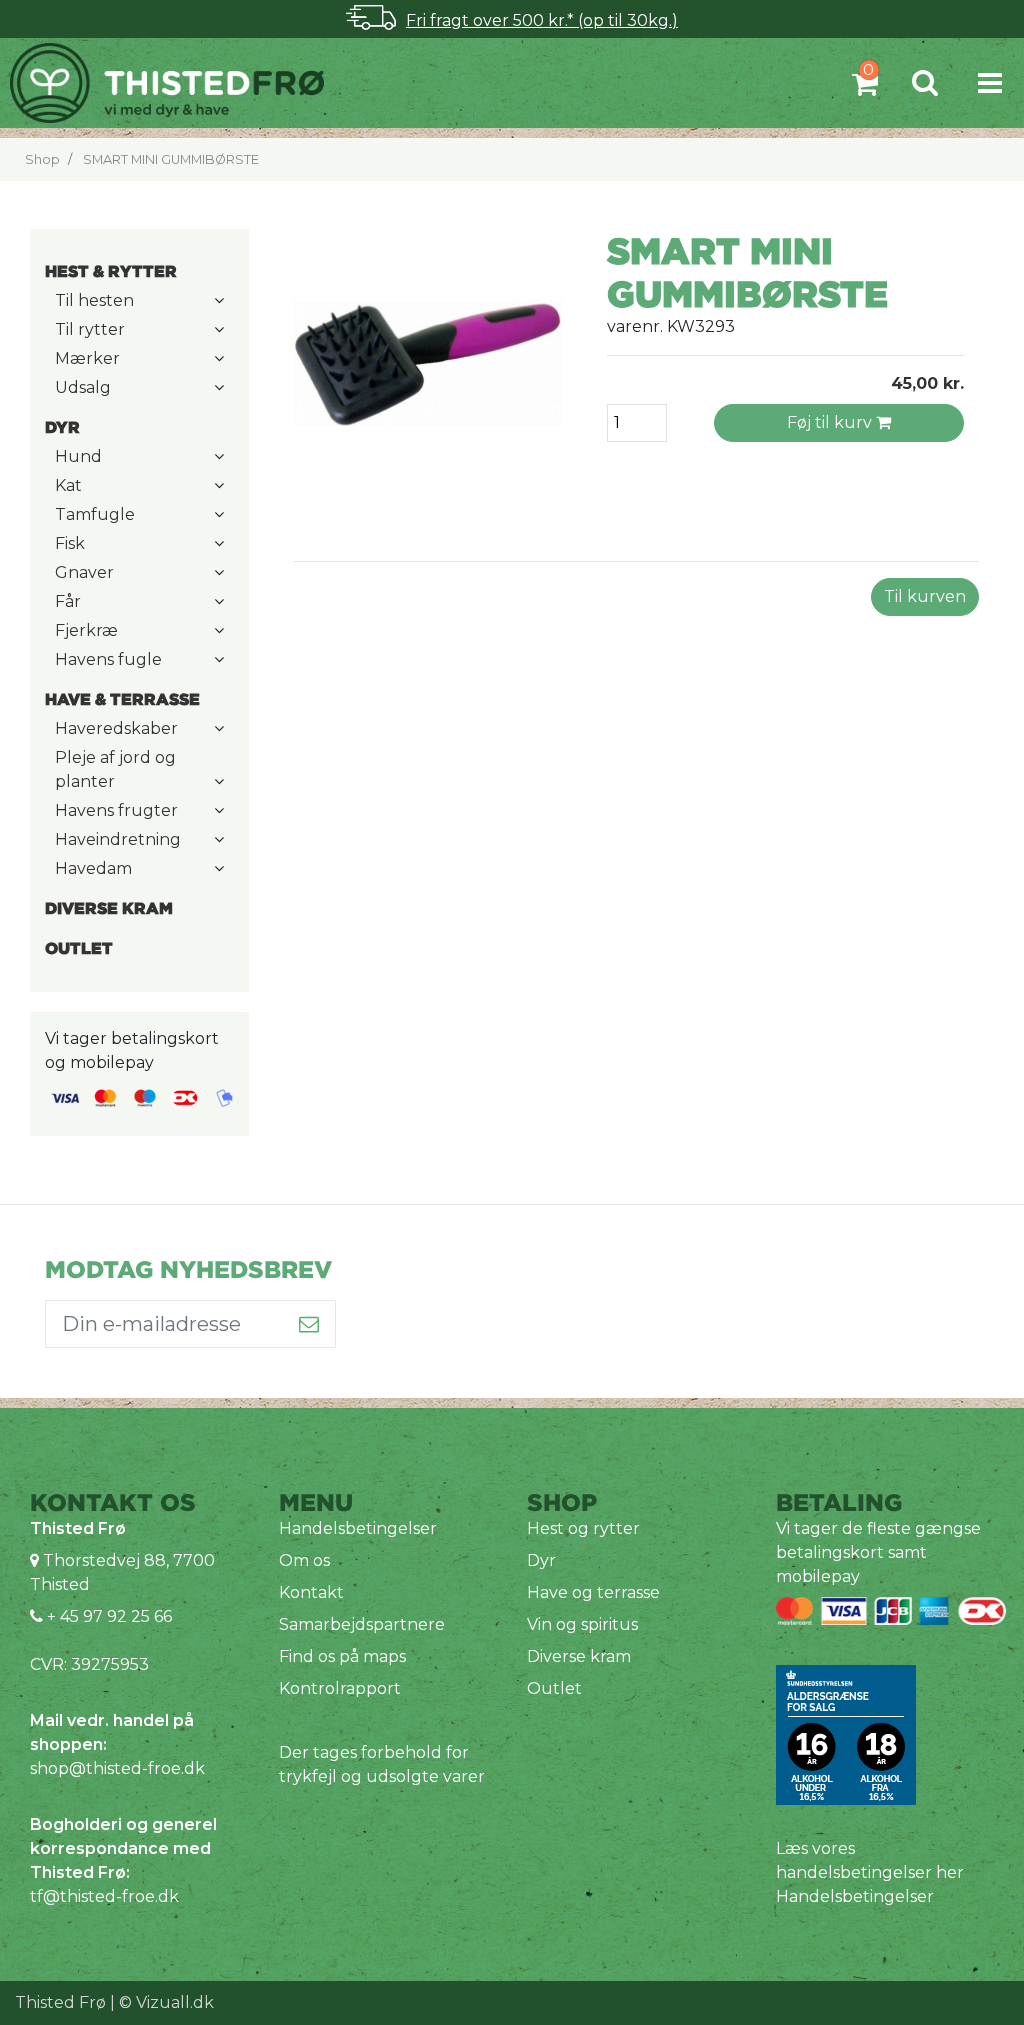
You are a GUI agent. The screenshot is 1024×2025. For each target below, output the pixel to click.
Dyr (541, 1560)
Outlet (554, 1688)
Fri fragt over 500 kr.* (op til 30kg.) (542, 20)
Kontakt (311, 1592)
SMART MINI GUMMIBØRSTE (171, 159)
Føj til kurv (831, 422)
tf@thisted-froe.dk (104, 1896)
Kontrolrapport (340, 1688)
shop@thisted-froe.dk (117, 1768)
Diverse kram (579, 1656)
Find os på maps (342, 1656)
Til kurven (925, 596)
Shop (42, 159)
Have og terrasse (593, 1592)
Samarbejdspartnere (362, 1624)
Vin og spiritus (582, 1624)
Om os (304, 1560)
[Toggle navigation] (990, 82)
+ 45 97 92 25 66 (107, 1616)
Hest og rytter (583, 1528)
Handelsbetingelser (358, 1528)
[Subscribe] (309, 1324)
